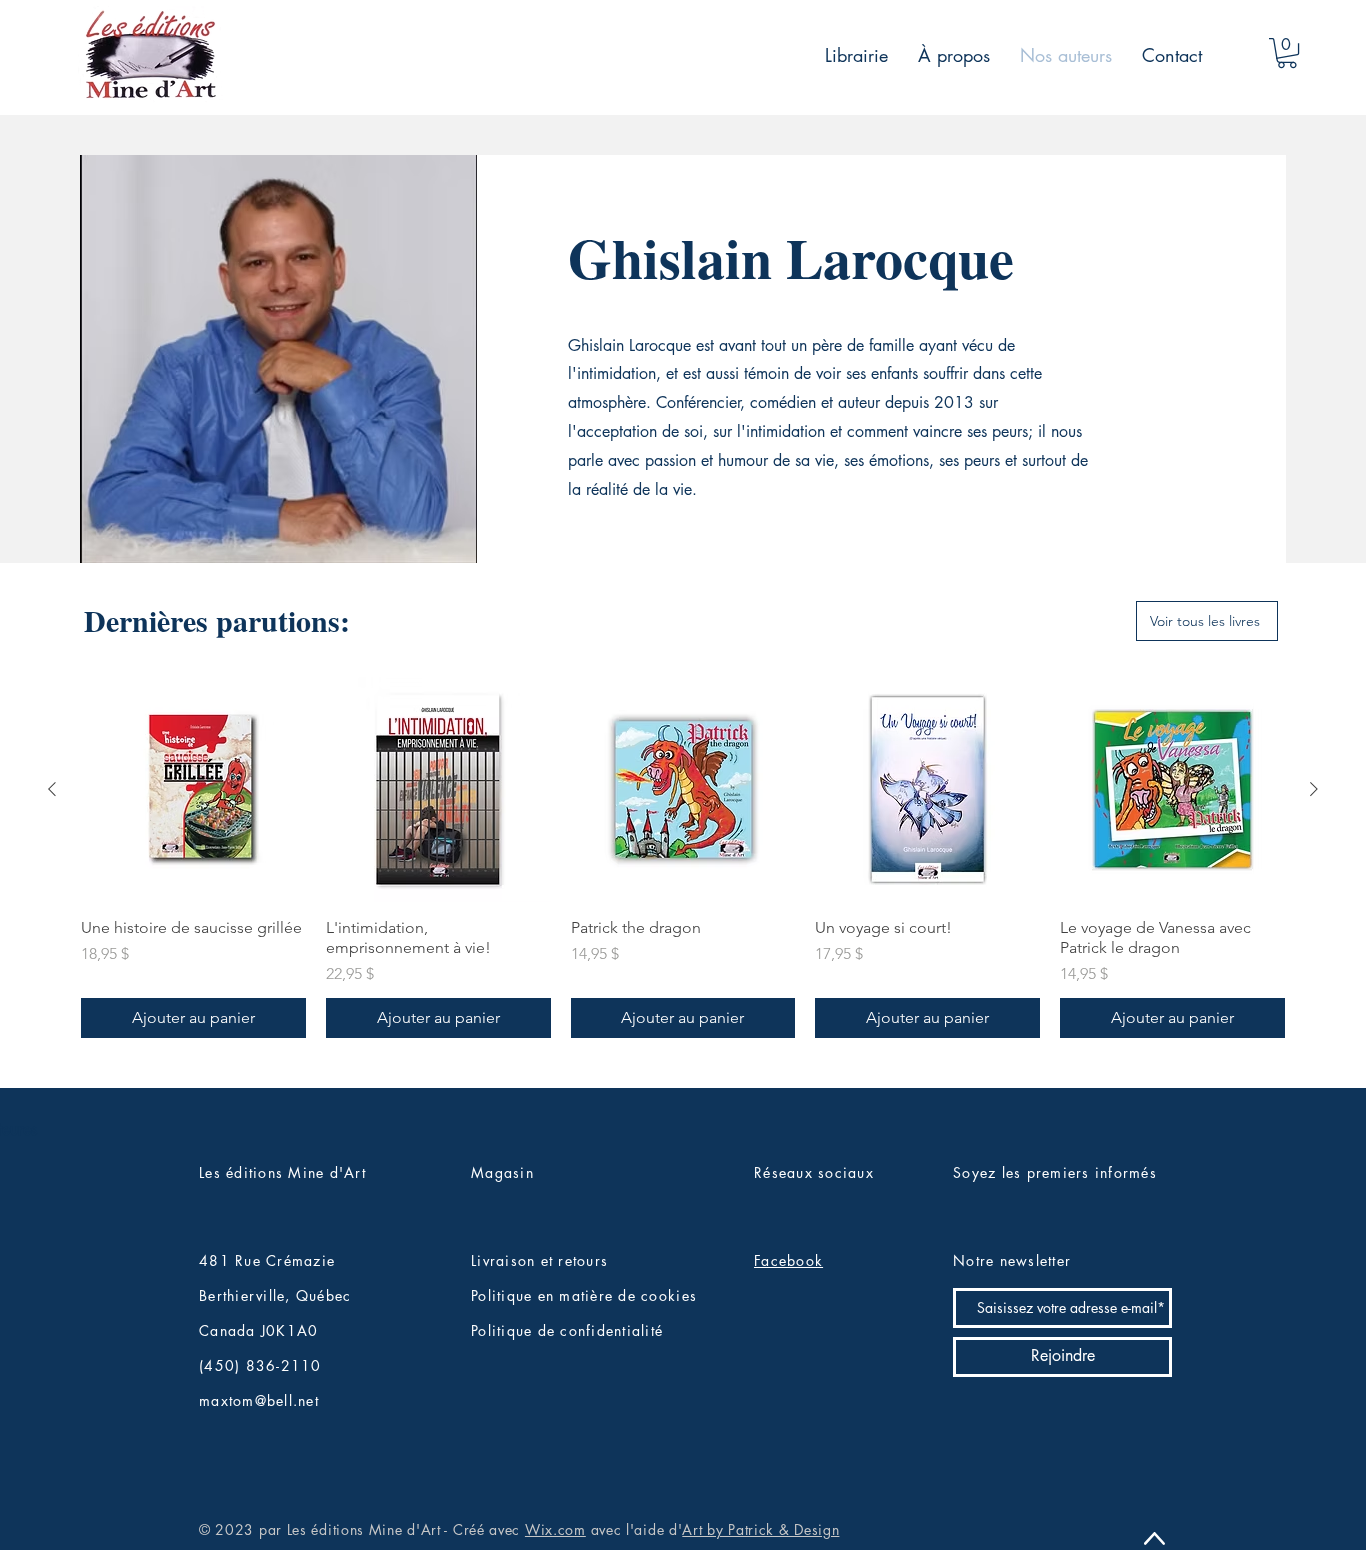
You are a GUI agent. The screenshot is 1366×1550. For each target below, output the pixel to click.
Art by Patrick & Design (760, 1529)
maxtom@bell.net (259, 1400)
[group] (683, 857)
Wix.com (555, 1529)
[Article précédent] (52, 789)
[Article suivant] (1314, 789)
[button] (1287, 53)
